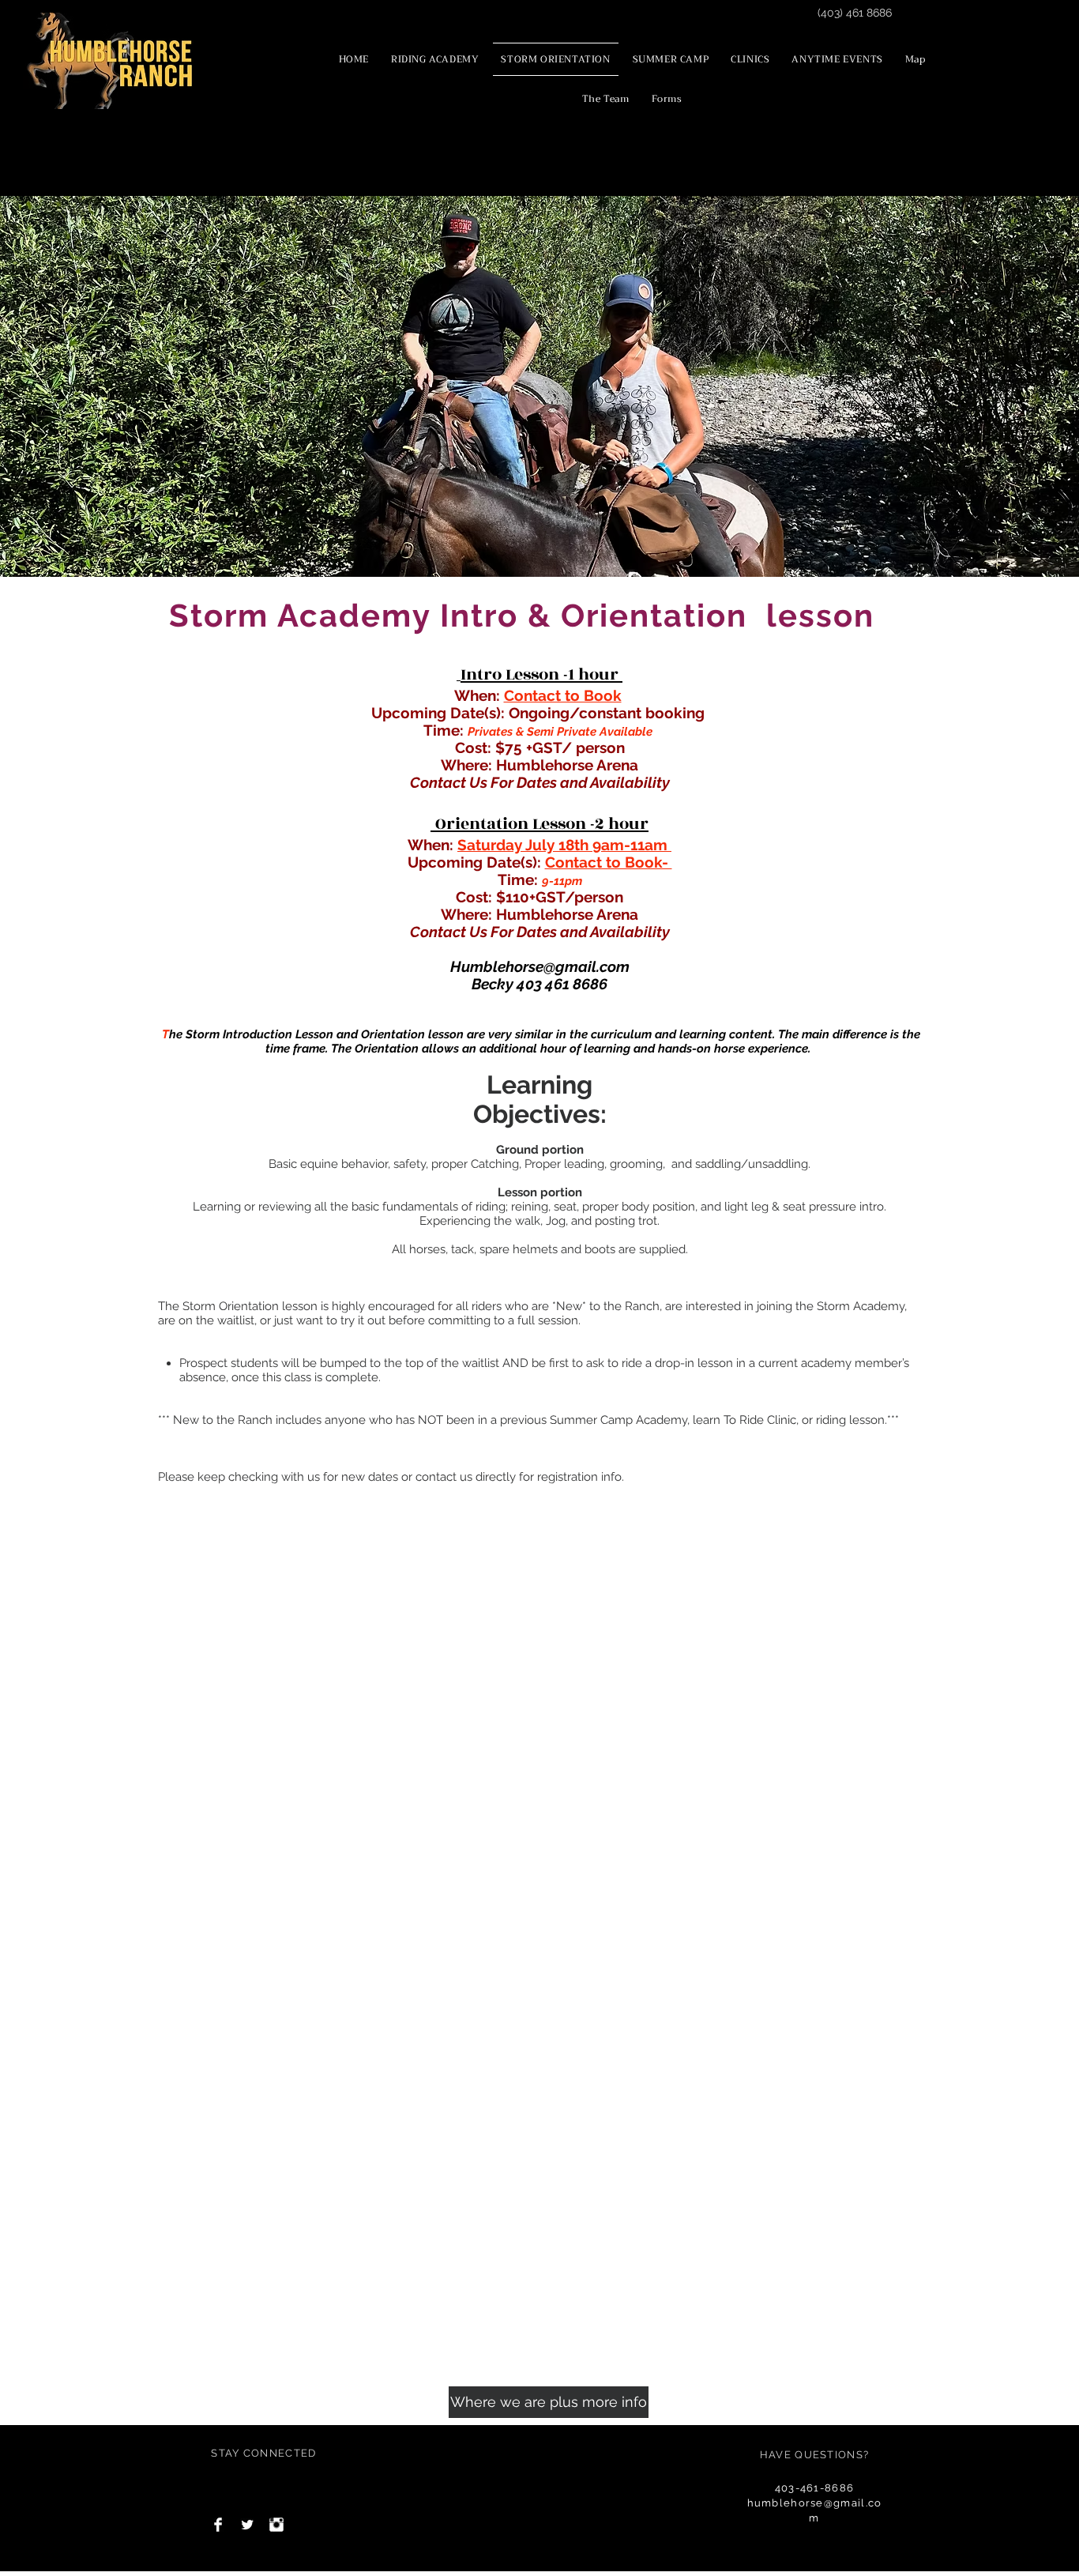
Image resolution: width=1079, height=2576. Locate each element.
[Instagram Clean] (276, 2525)
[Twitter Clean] (247, 2525)
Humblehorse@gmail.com (540, 966)
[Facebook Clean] (218, 2525)
